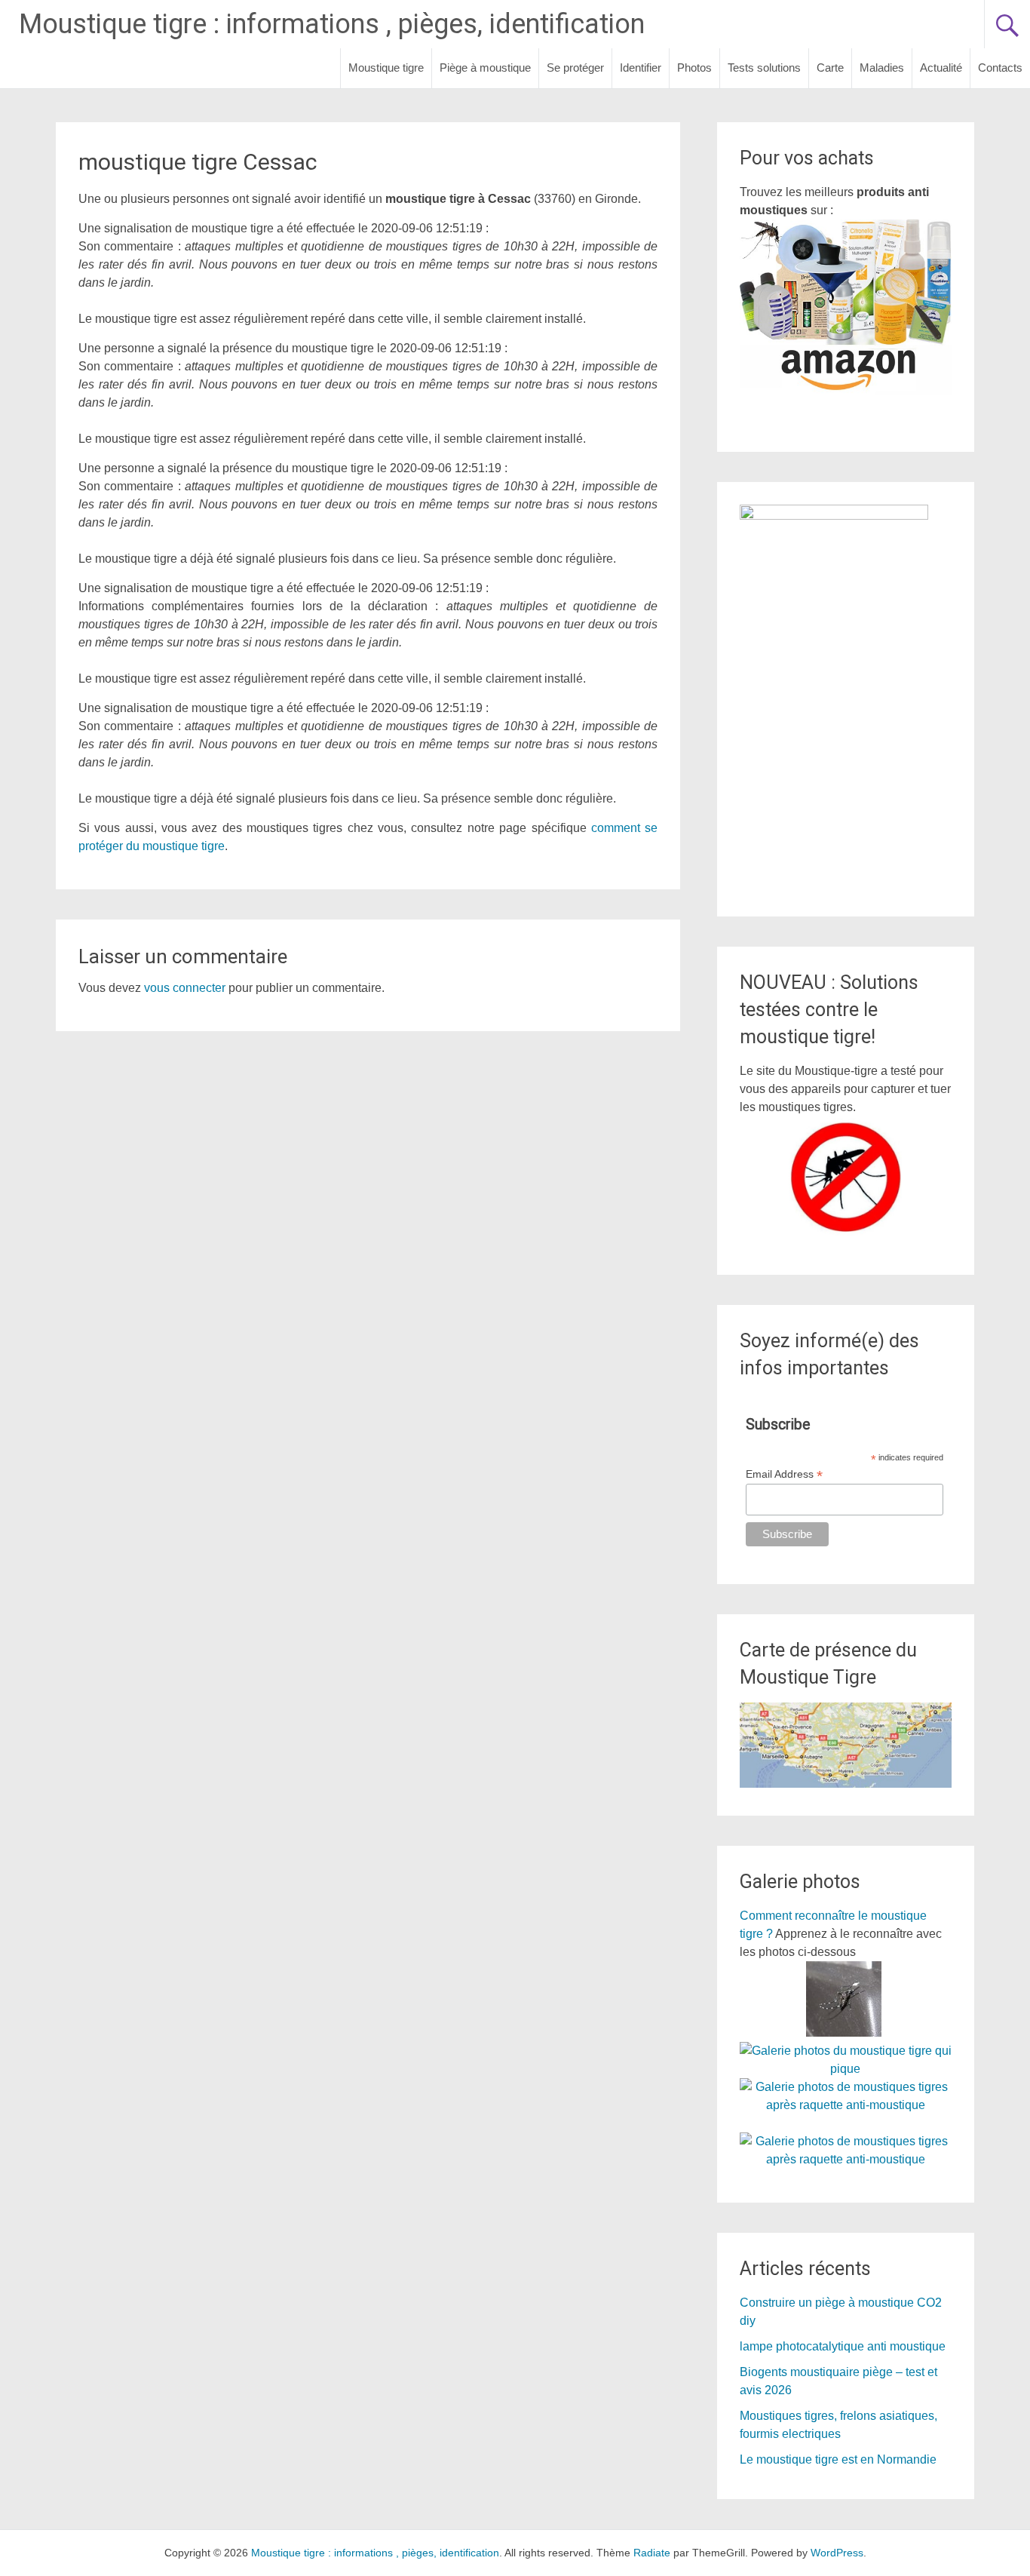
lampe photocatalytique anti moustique (843, 2346)
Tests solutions (764, 68)
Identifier (641, 68)
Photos (694, 68)
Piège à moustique (485, 68)
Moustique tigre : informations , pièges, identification (332, 24)
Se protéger (575, 68)
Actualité (941, 68)
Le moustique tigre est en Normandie (838, 2459)
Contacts (1000, 68)
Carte (830, 68)
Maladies (882, 68)
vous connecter (185, 988)
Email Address (784, 1474)
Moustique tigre (386, 68)
